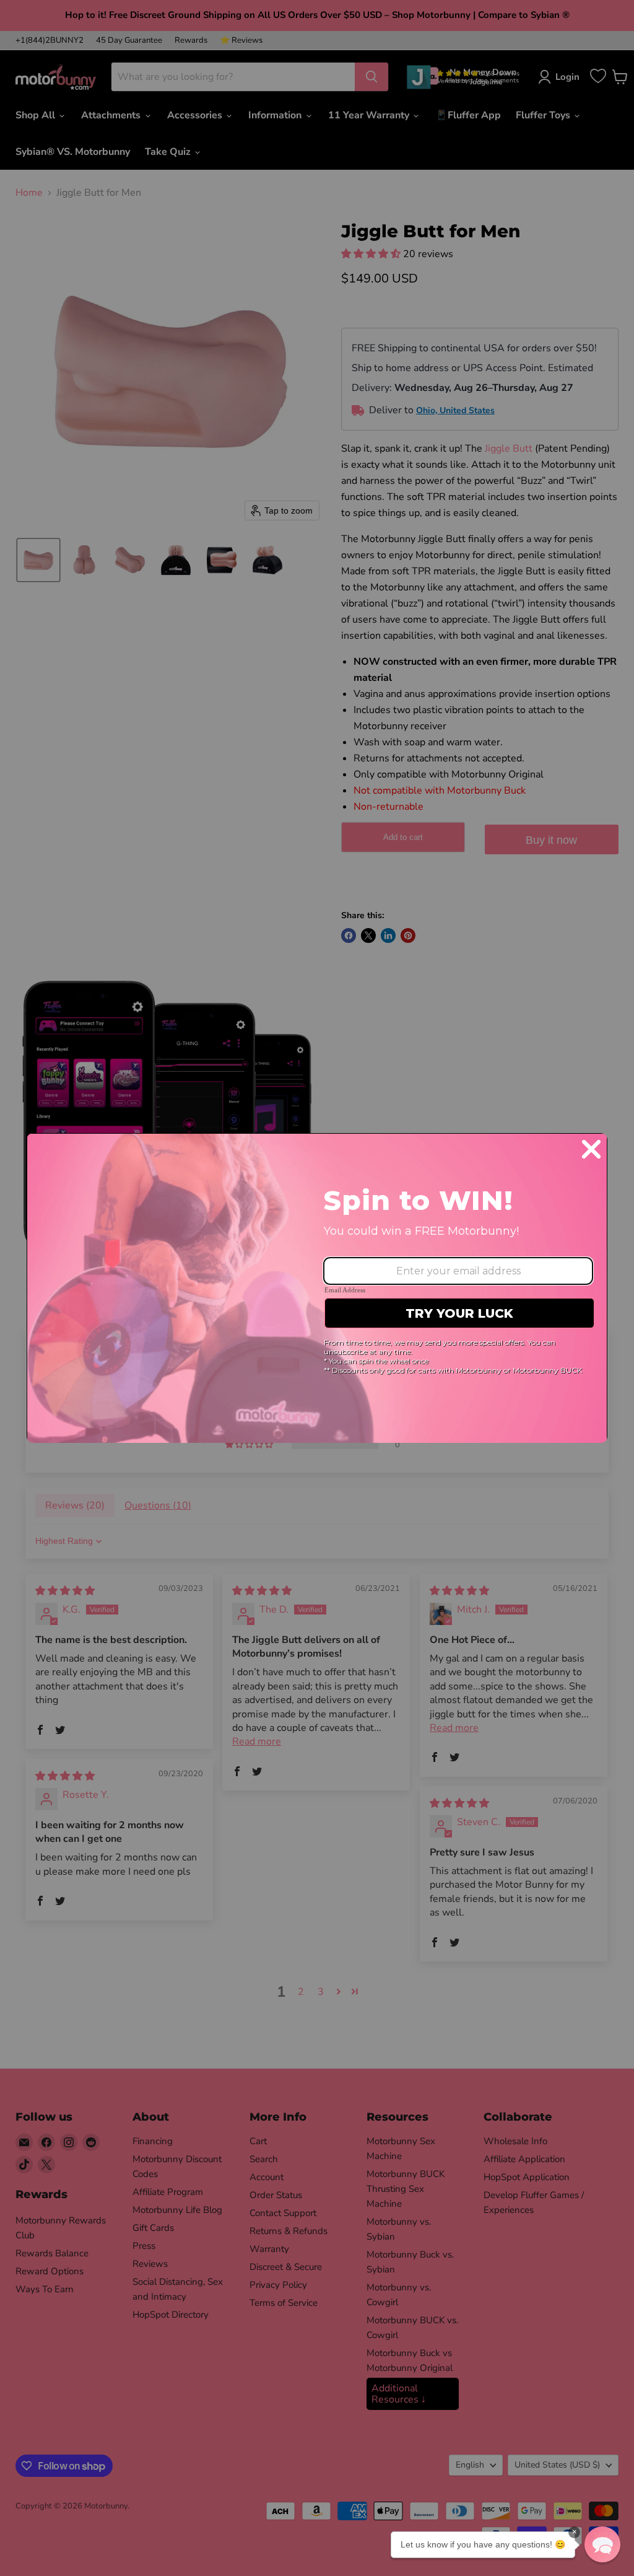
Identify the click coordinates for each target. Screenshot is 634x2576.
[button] (602, 2544)
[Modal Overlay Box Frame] (317, 1288)
